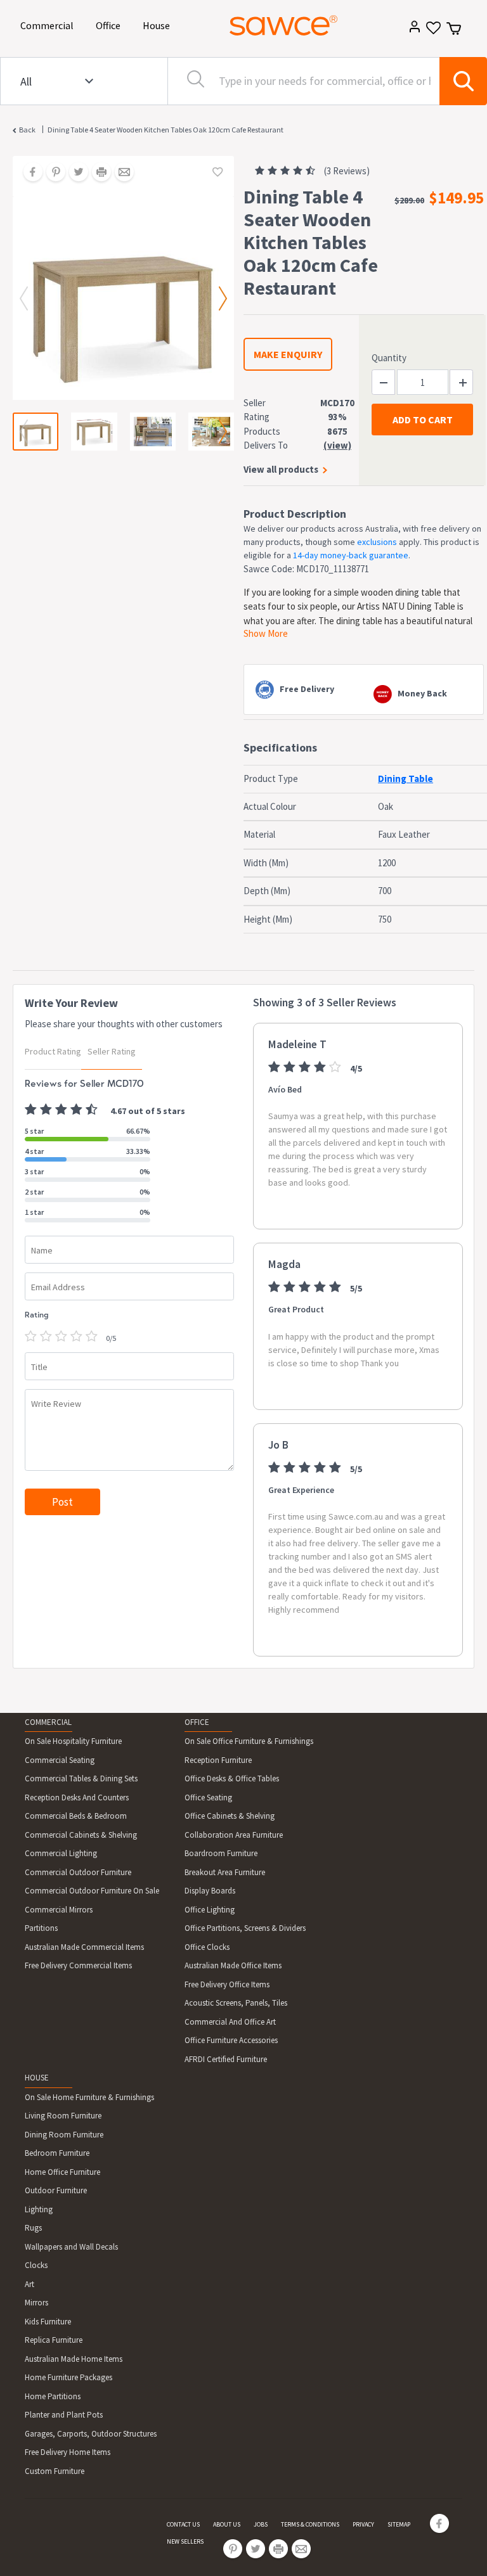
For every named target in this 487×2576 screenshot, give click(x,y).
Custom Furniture (55, 2471)
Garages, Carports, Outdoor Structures (91, 2434)
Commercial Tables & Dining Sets (81, 1778)
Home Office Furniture (62, 2172)
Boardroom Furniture (221, 1853)
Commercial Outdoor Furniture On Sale (92, 1891)
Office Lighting (210, 1910)
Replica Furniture (54, 2340)
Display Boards (210, 1891)
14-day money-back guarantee (351, 555)
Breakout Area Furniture (225, 1872)
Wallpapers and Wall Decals (71, 2247)
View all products (281, 469)
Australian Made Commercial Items (84, 1947)
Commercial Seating (60, 1760)
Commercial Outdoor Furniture (78, 1872)
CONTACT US (183, 2524)
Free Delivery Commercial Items (78, 1965)
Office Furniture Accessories (231, 2040)
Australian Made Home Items (74, 2359)
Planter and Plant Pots (64, 2415)
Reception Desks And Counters (77, 1797)
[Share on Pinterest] (51, 173)
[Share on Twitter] (74, 173)
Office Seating (208, 1797)
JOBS (261, 2524)
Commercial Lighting (61, 1853)
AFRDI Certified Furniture (226, 2059)
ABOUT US (227, 2524)
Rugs (33, 2228)
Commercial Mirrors (59, 1910)
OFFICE (197, 1722)
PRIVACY (363, 2524)
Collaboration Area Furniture (234, 1835)
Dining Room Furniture (64, 2135)
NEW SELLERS (185, 2541)
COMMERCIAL (48, 1722)
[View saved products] (432, 32)
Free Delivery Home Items (68, 2452)
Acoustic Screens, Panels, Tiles (236, 2003)
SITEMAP (399, 2524)
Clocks (36, 2265)
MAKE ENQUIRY (288, 354)
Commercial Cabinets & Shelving (81, 1835)
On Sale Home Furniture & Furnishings (89, 2097)
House (159, 25)
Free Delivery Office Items (227, 1984)
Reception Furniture (218, 1760)
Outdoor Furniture (56, 2190)
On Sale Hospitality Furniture (73, 1741)
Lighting (39, 2209)
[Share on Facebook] (29, 173)
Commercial (49, 25)
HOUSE (37, 2078)
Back (27, 130)
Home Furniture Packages (68, 2377)
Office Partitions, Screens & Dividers (245, 1928)
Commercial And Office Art (230, 2022)
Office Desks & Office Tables (232, 1778)
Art (29, 2284)
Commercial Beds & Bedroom (76, 1816)
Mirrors (36, 2303)
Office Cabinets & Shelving (230, 1816)
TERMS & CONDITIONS (310, 2524)
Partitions (41, 1928)
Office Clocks (207, 1947)
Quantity (389, 358)
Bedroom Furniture (57, 2153)
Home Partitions (53, 2396)
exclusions (377, 542)
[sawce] (283, 25)
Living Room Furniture (63, 2116)
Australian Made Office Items (233, 1965)
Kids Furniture (48, 2322)
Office (110, 25)
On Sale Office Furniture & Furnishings (249, 1741)
